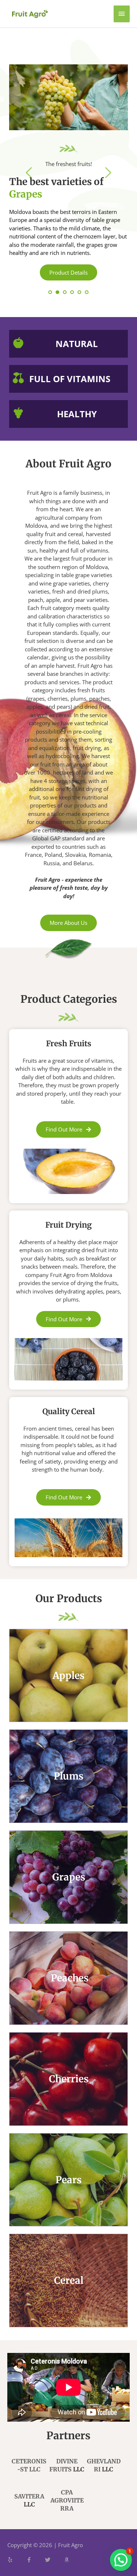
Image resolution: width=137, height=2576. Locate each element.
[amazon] (68, 2560)
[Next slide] (108, 173)
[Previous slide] (29, 173)
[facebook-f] (35, 2560)
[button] (121, 2560)
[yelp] (16, 2560)
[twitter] (54, 2560)
